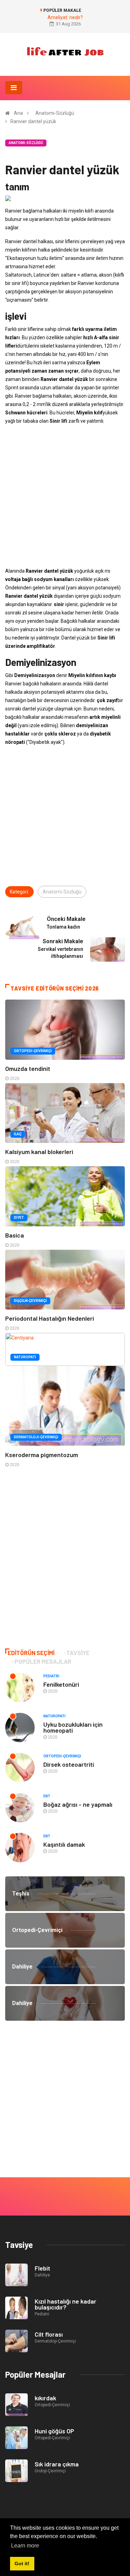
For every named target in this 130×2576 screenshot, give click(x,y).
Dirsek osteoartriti (69, 1764)
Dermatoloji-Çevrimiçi (36, 1437)
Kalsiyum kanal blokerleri (39, 1152)
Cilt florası (49, 2334)
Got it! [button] (22, 2563)
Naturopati (25, 1357)
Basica (15, 1235)
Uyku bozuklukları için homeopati (73, 1727)
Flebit (42, 2268)
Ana (18, 113)
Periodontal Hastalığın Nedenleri (50, 1318)
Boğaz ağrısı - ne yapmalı (78, 1804)
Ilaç (18, 1134)
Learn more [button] (25, 2546)
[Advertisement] (65, 496)
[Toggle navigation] (14, 88)
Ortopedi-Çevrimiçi (33, 1051)
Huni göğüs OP (54, 2431)
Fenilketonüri (61, 1684)
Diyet (19, 1218)
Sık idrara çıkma (57, 2464)
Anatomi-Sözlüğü (55, 113)
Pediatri (51, 1676)
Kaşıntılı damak (64, 1844)
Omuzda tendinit (28, 1068)
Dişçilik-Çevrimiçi (30, 1301)
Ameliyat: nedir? (65, 17)
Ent (47, 1796)
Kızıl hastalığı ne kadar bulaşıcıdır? (66, 2304)
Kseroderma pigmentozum (42, 1455)
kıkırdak (45, 2398)
